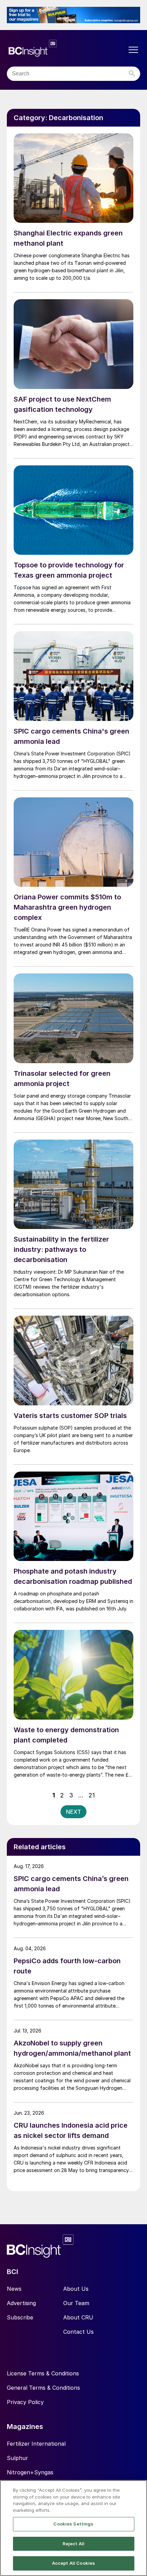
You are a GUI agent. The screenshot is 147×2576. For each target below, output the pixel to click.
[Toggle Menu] (133, 50)
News (14, 2289)
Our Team (76, 2303)
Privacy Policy (25, 2402)
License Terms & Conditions (43, 2373)
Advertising (21, 2303)
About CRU (78, 2317)
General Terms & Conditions (43, 2388)
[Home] (67, 48)
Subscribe (20, 2317)
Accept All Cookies (73, 2563)
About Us (76, 2289)
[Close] (136, 2491)
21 (92, 1795)
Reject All (73, 2544)
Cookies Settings (73, 2524)
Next (73, 1812)
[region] (73, 2528)
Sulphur (17, 2458)
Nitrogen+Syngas (30, 2472)
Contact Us (78, 2332)
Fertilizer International (36, 2444)
